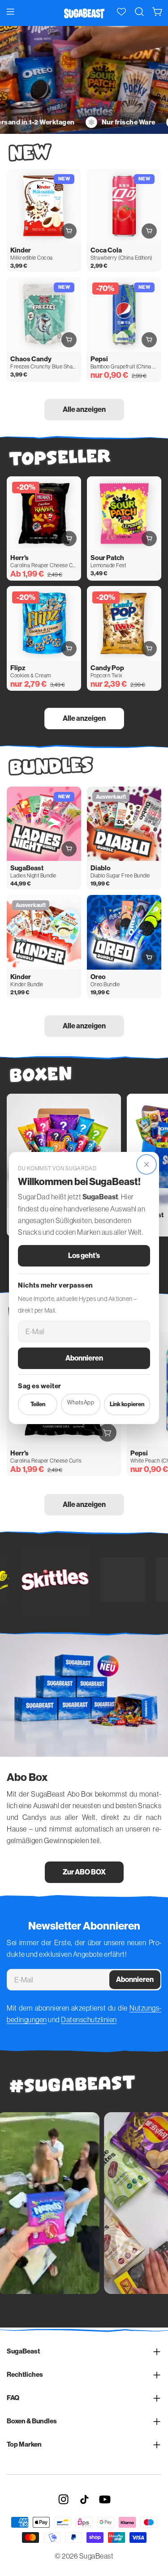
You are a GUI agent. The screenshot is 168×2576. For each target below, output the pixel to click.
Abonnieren (84, 1358)
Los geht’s (84, 1256)
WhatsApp (81, 1402)
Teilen (38, 1404)
